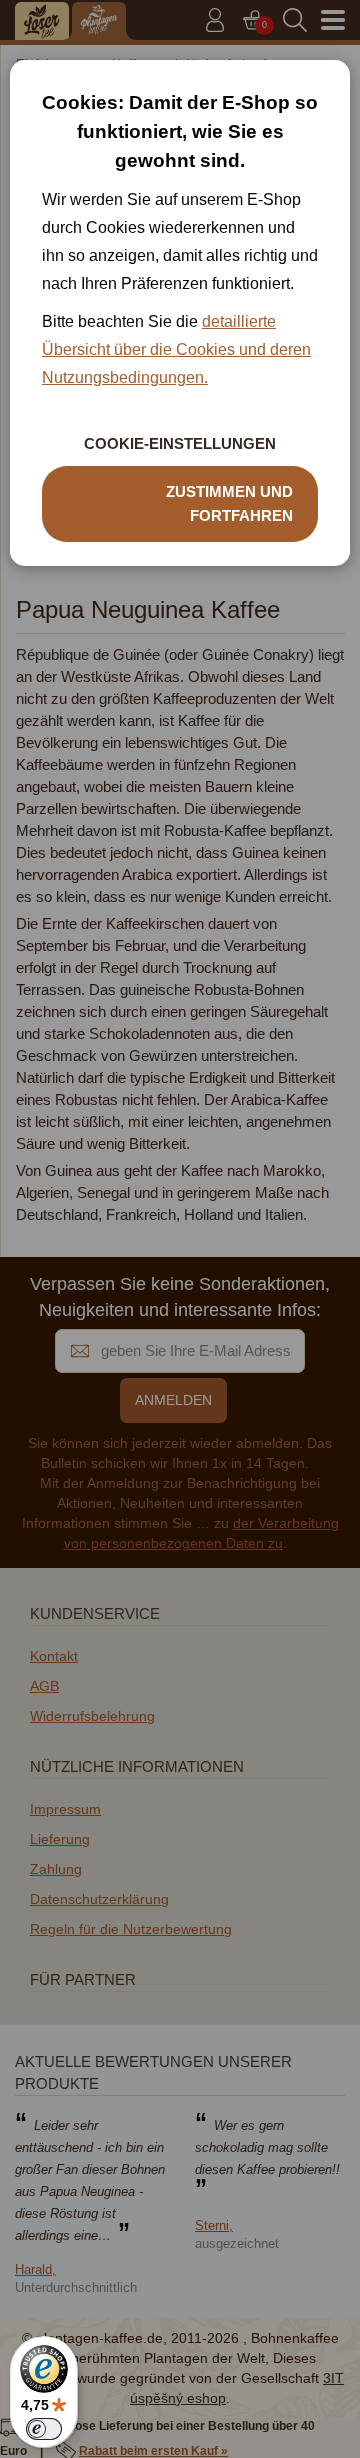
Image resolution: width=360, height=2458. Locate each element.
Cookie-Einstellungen (180, 443)
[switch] (44, 2429)
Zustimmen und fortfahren (229, 503)
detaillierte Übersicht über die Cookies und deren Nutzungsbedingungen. (176, 349)
